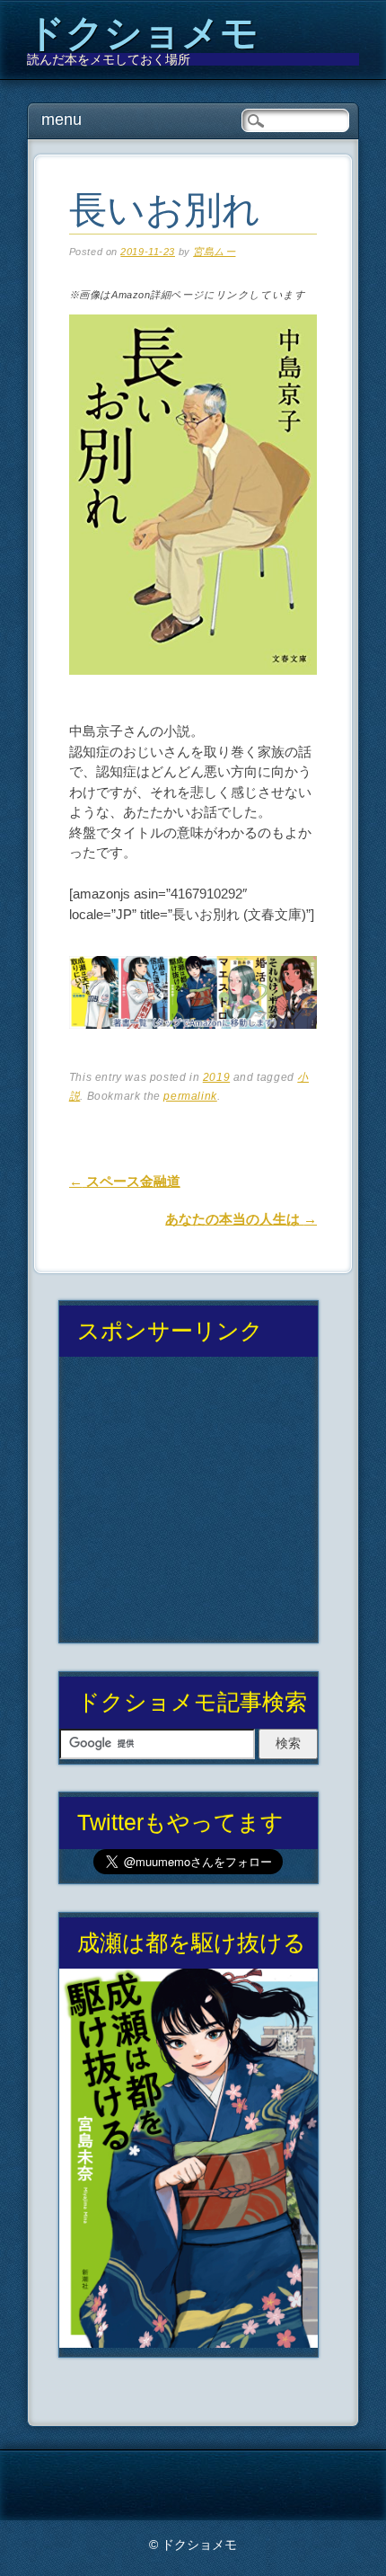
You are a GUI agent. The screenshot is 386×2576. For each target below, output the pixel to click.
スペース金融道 (125, 1181)
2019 (216, 1077)
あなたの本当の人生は (241, 1219)
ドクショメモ (143, 33)
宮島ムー (214, 252)
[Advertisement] (188, 1507)
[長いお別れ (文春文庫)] (193, 690)
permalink (190, 1096)
